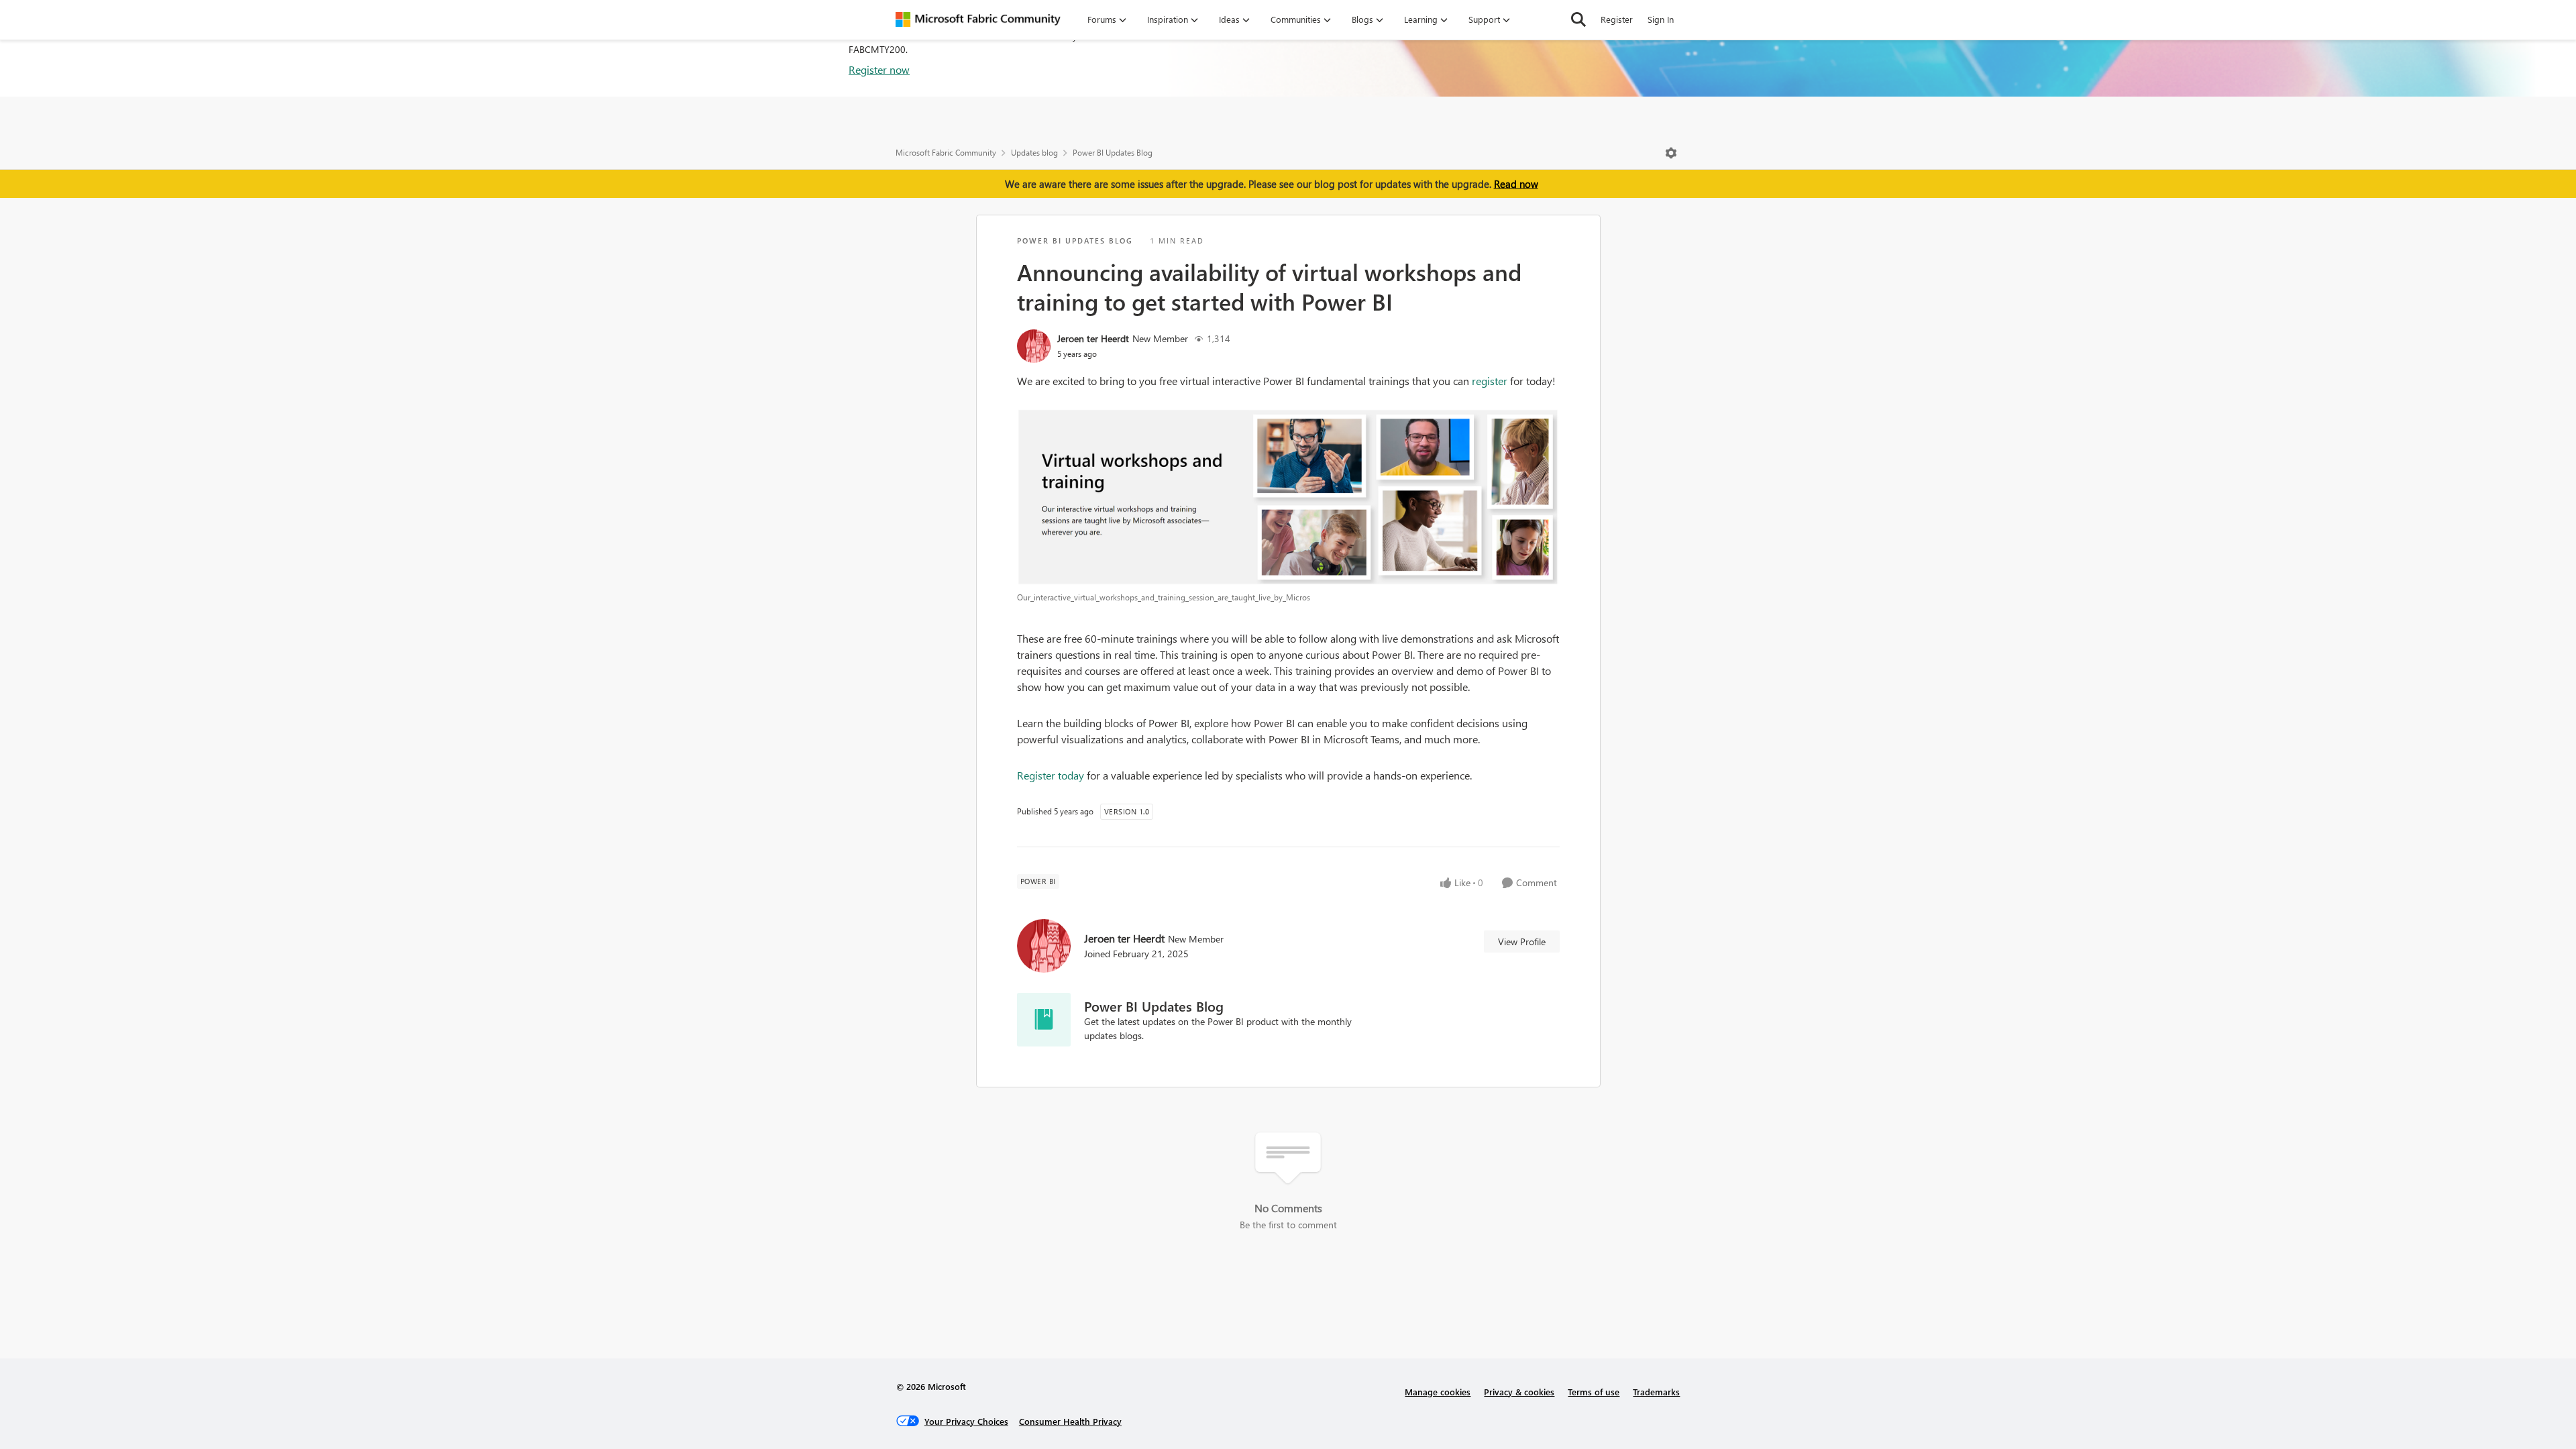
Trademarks (1656, 1392)
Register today (1051, 775)
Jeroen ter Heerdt (1093, 338)
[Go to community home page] (978, 19)
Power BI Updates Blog (1113, 153)
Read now (1516, 184)
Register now (879, 69)
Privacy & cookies (1519, 1392)
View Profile (1522, 942)
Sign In (1661, 19)
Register (1617, 19)
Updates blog (1034, 153)
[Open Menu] (1671, 153)
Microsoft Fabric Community (946, 153)
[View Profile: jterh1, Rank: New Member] (1034, 346)
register (1490, 381)
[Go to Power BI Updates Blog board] (1044, 1020)
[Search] (1578, 19)
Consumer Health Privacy (1070, 1421)
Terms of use (1594, 1392)
